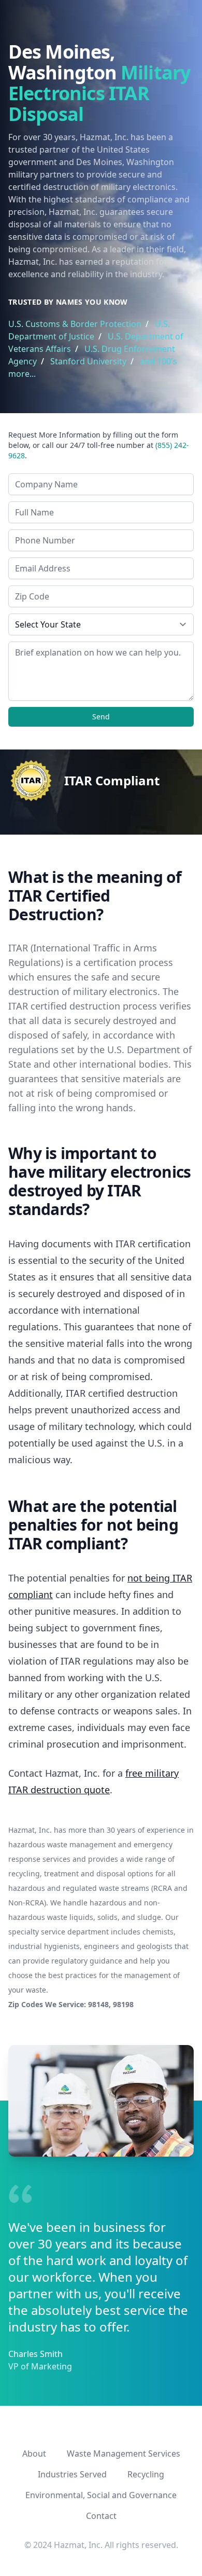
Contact (101, 2516)
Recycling (146, 2474)
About (34, 2454)
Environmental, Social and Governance (101, 2495)
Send (101, 717)
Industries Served (72, 2474)
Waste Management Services (124, 2454)
